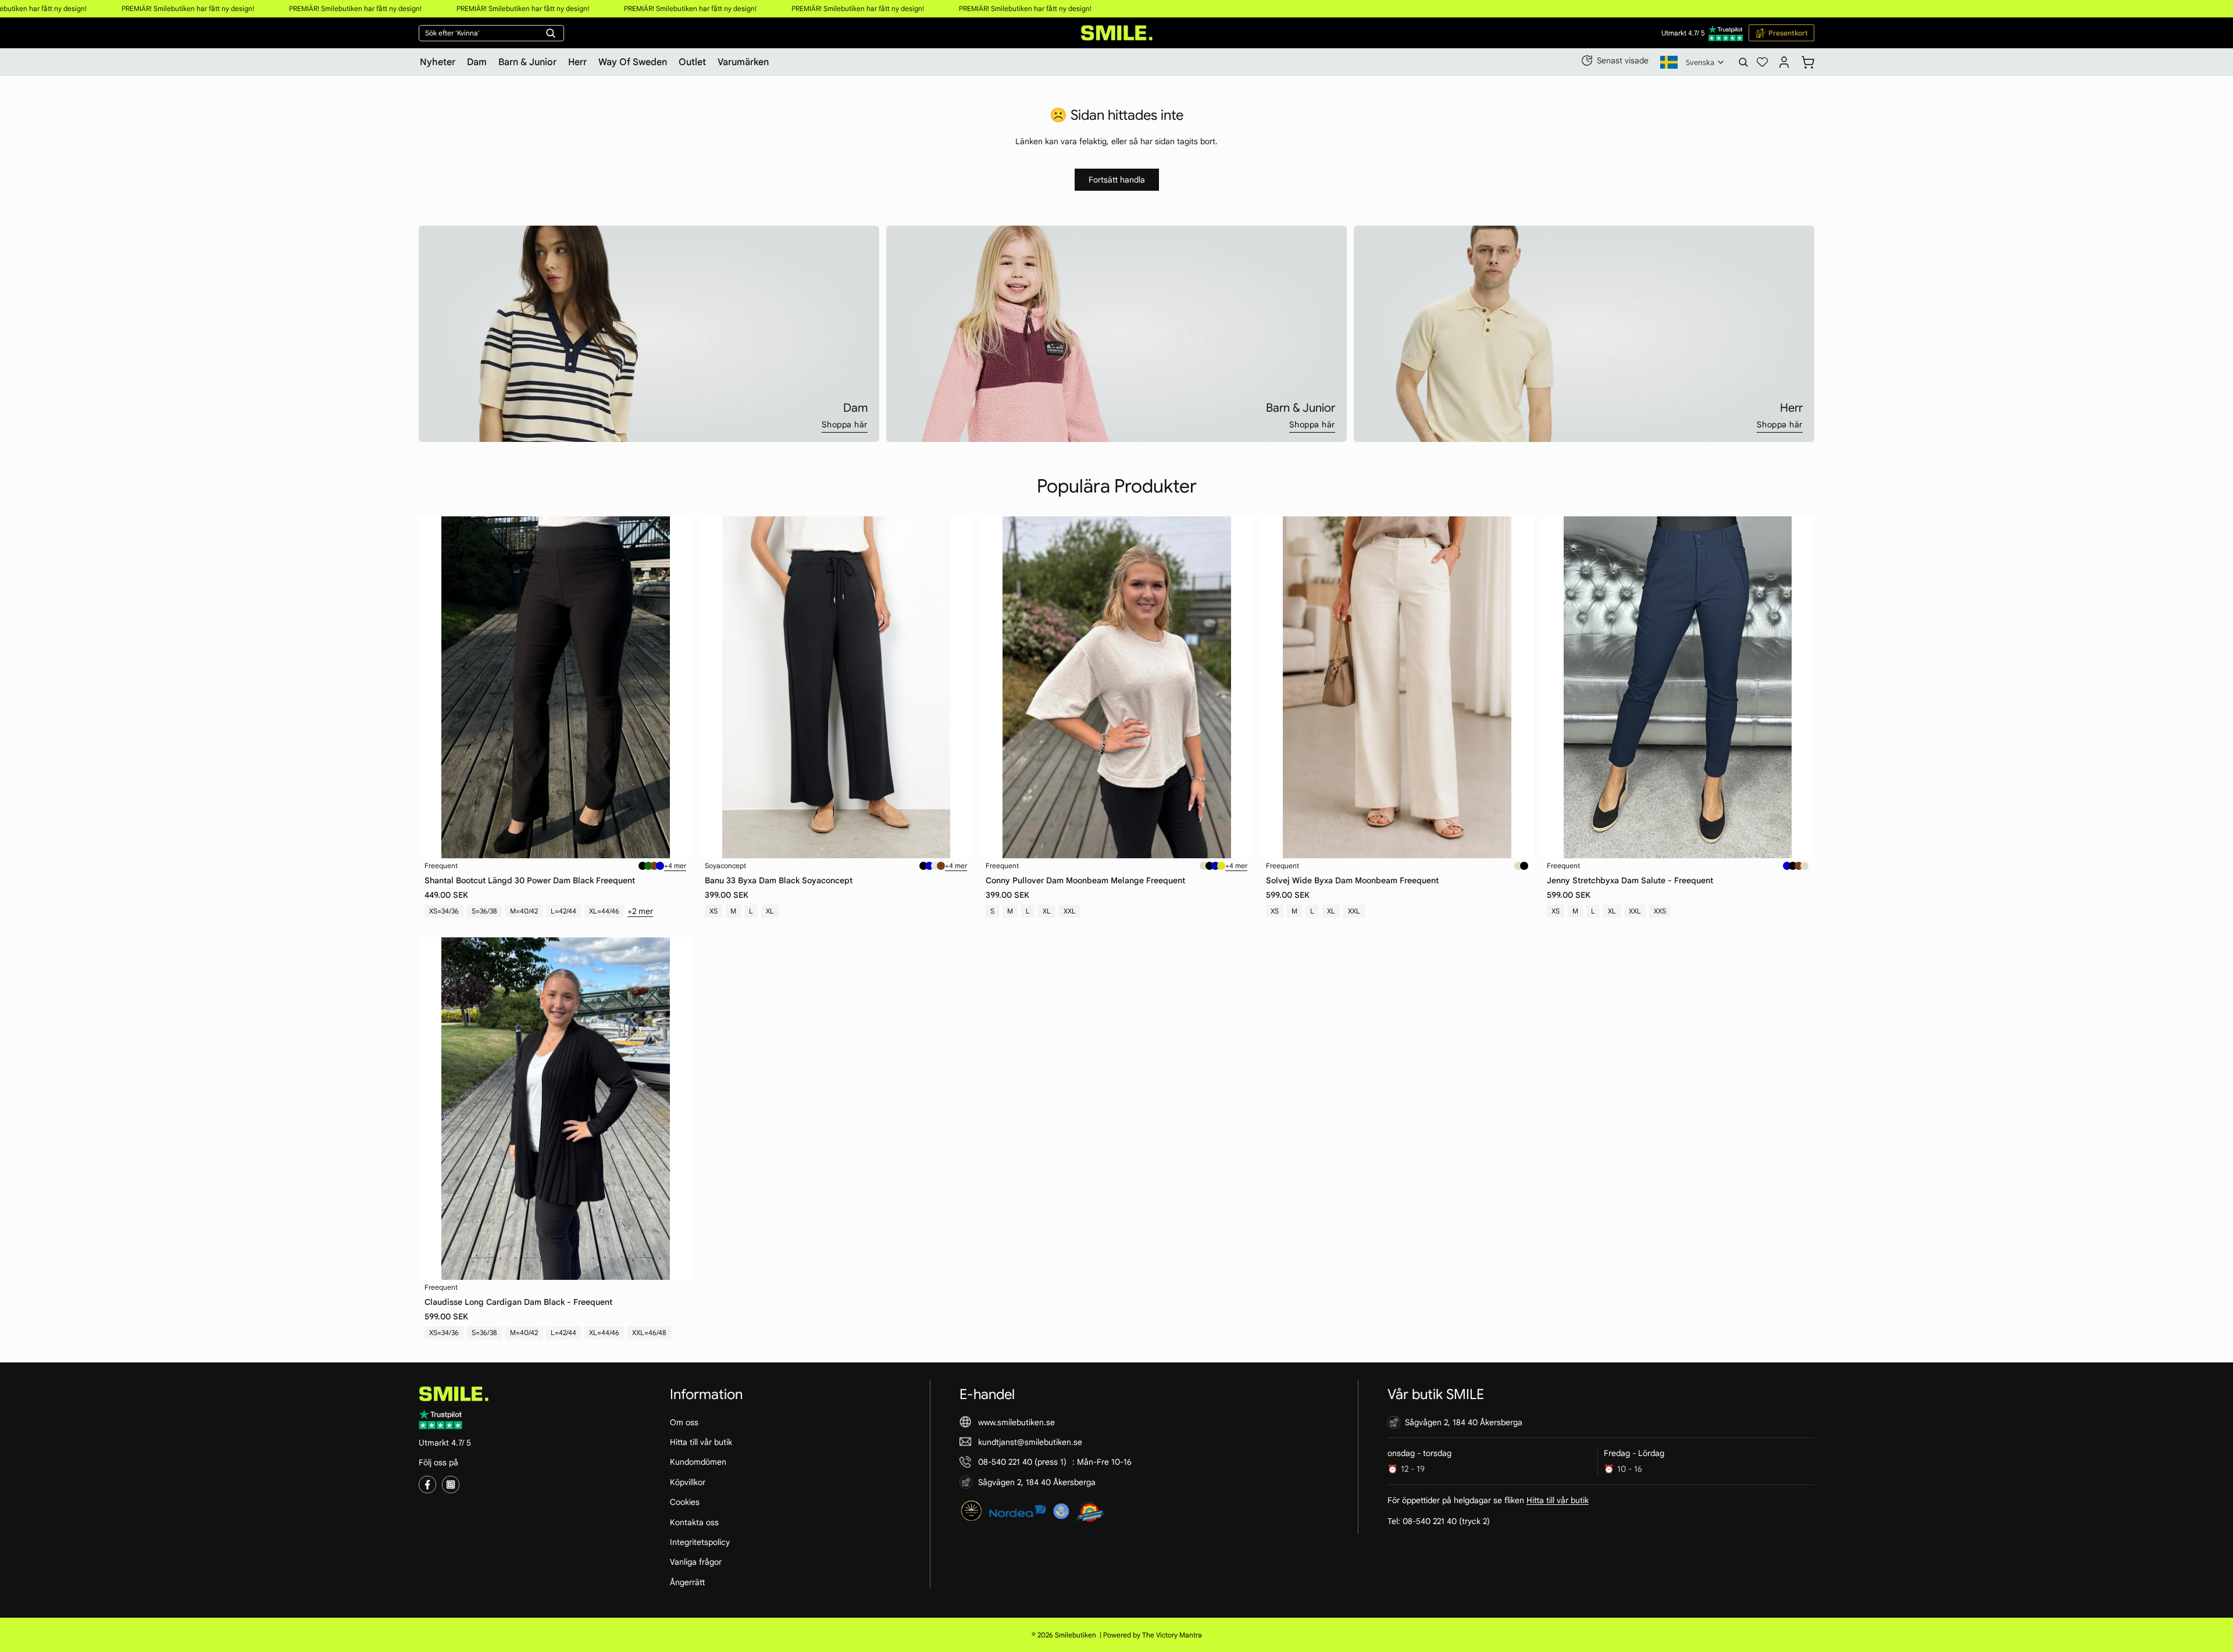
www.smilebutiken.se (1016, 1422)
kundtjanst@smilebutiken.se (1030, 1442)
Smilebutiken (1076, 1635)
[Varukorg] (1808, 60)
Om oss (684, 1422)
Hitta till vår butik (701, 1442)
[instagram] (451, 1485)
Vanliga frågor (696, 1562)
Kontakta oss (694, 1522)
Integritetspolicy (700, 1542)
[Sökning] (1743, 62)
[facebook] (427, 1485)
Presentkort (1788, 33)
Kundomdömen (698, 1462)
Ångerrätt (687, 1582)
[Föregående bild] (436, 687)
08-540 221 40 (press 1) (1022, 1462)
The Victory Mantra (1172, 1635)
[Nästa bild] (675, 687)
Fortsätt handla (1117, 180)
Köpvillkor (688, 1482)
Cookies (685, 1502)
